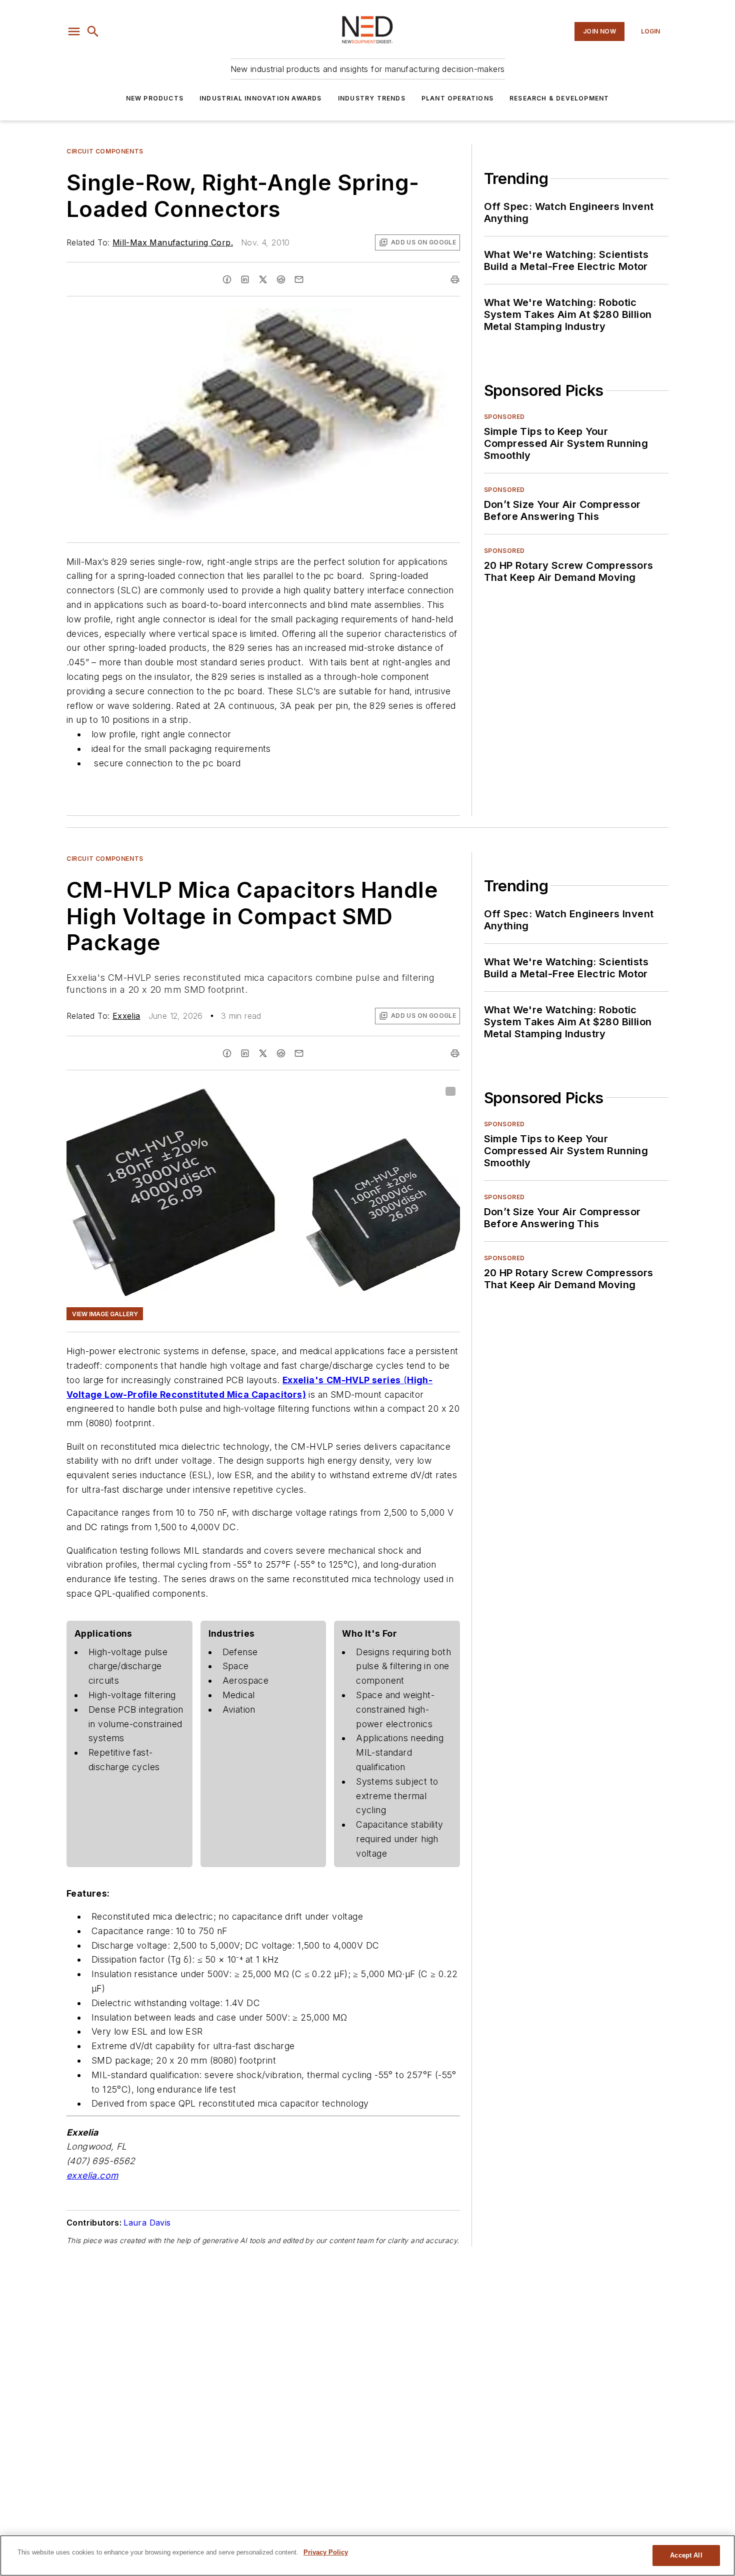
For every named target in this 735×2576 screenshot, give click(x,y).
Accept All (686, 2555)
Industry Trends (372, 98)
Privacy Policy (326, 2552)
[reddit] (281, 279)
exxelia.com (92, 2175)
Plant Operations (457, 98)
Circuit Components (105, 151)
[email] (299, 279)
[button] (74, 31)
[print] (455, 279)
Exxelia (126, 1016)
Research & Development (559, 98)
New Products (155, 98)
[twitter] (263, 279)
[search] (93, 31)
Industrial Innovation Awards (261, 98)
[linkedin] (245, 279)
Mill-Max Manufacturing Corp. (173, 242)
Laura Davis (147, 2223)
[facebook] (227, 279)
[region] (367, 2556)
